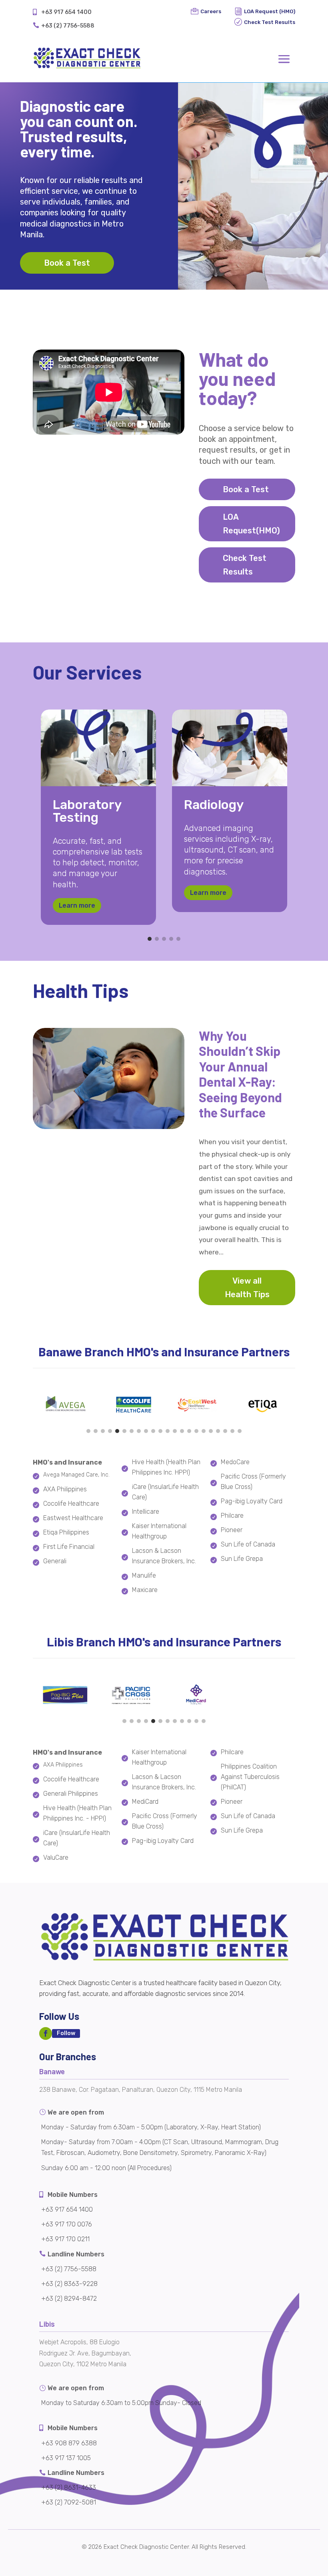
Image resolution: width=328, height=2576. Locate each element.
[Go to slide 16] (196, 1431)
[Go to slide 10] (153, 1431)
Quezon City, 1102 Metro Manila (83, 2364)
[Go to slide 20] (225, 1431)
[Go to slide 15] (189, 1431)
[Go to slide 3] (164, 939)
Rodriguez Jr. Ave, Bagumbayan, (85, 2353)
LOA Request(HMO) (251, 524)
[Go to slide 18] (211, 1431)
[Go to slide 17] (204, 1431)
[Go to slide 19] (218, 1431)
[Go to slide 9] (146, 1431)
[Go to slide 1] (150, 939)
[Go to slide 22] (240, 1431)
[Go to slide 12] (168, 1431)
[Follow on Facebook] (46, 2033)
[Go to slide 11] (160, 1431)
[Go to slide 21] (232, 1431)
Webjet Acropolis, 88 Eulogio (79, 2342)
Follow (66, 2033)
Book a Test (67, 263)
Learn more (77, 905)
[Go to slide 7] (132, 1431)
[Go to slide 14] (182, 1431)
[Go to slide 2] (157, 939)
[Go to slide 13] (175, 1431)
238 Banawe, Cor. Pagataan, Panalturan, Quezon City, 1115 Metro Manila (141, 2090)
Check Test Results (245, 565)
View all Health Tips (247, 1288)
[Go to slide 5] (178, 939)
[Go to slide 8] (139, 1431)
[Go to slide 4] (171, 939)
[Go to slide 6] (124, 1431)
